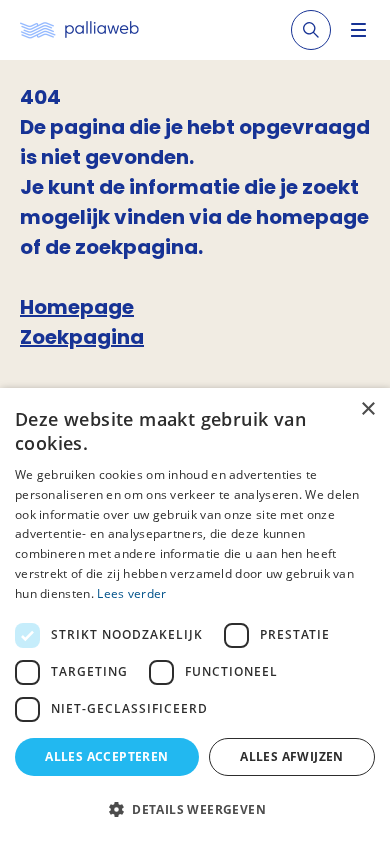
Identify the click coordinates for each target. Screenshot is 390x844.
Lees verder (131, 593)
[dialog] (195, 616)
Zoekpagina (82, 337)
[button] (195, 809)
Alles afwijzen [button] (292, 756)
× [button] (367, 409)
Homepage (77, 307)
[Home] (79, 30)
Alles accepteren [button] (106, 756)
